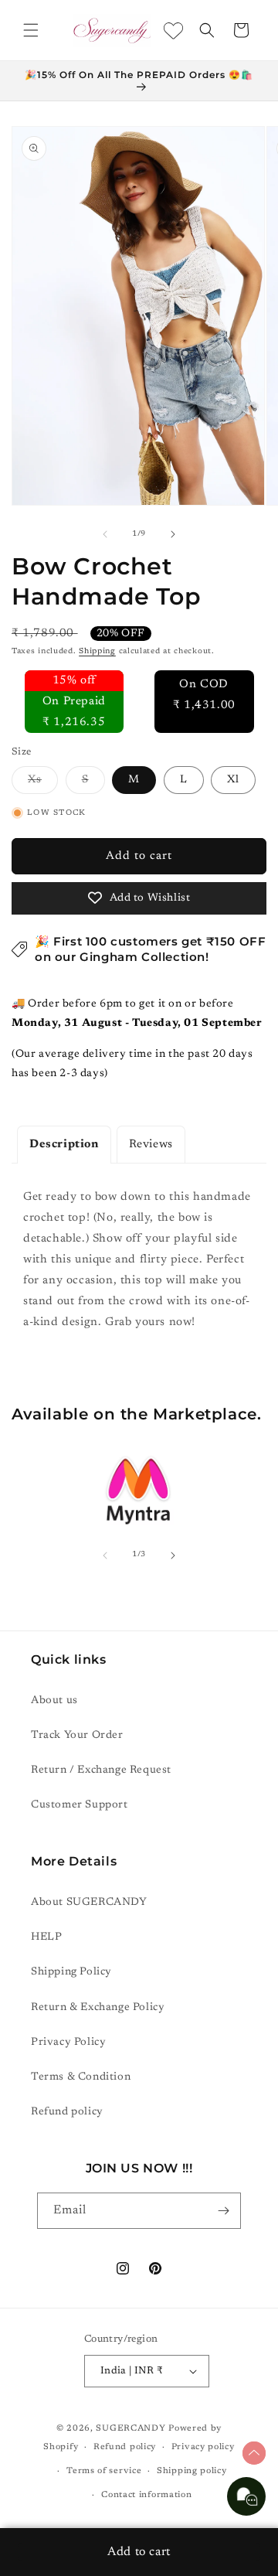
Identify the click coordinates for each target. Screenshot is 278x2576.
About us (54, 1701)
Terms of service (104, 2471)
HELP (46, 1937)
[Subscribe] (223, 2211)
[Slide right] (173, 534)
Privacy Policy (68, 2043)
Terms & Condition (81, 2077)
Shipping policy (192, 2471)
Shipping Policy (71, 1972)
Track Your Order (77, 1736)
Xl (233, 780)
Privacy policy (203, 2447)
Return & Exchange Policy (98, 2008)
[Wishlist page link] (173, 31)
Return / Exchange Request (101, 1770)
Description (64, 1145)
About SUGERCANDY (89, 1903)
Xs (43, 784)
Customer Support (80, 1805)
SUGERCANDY (131, 2429)
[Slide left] (105, 534)
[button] (31, 30)
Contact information (146, 2495)
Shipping (97, 652)
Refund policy (67, 2112)
